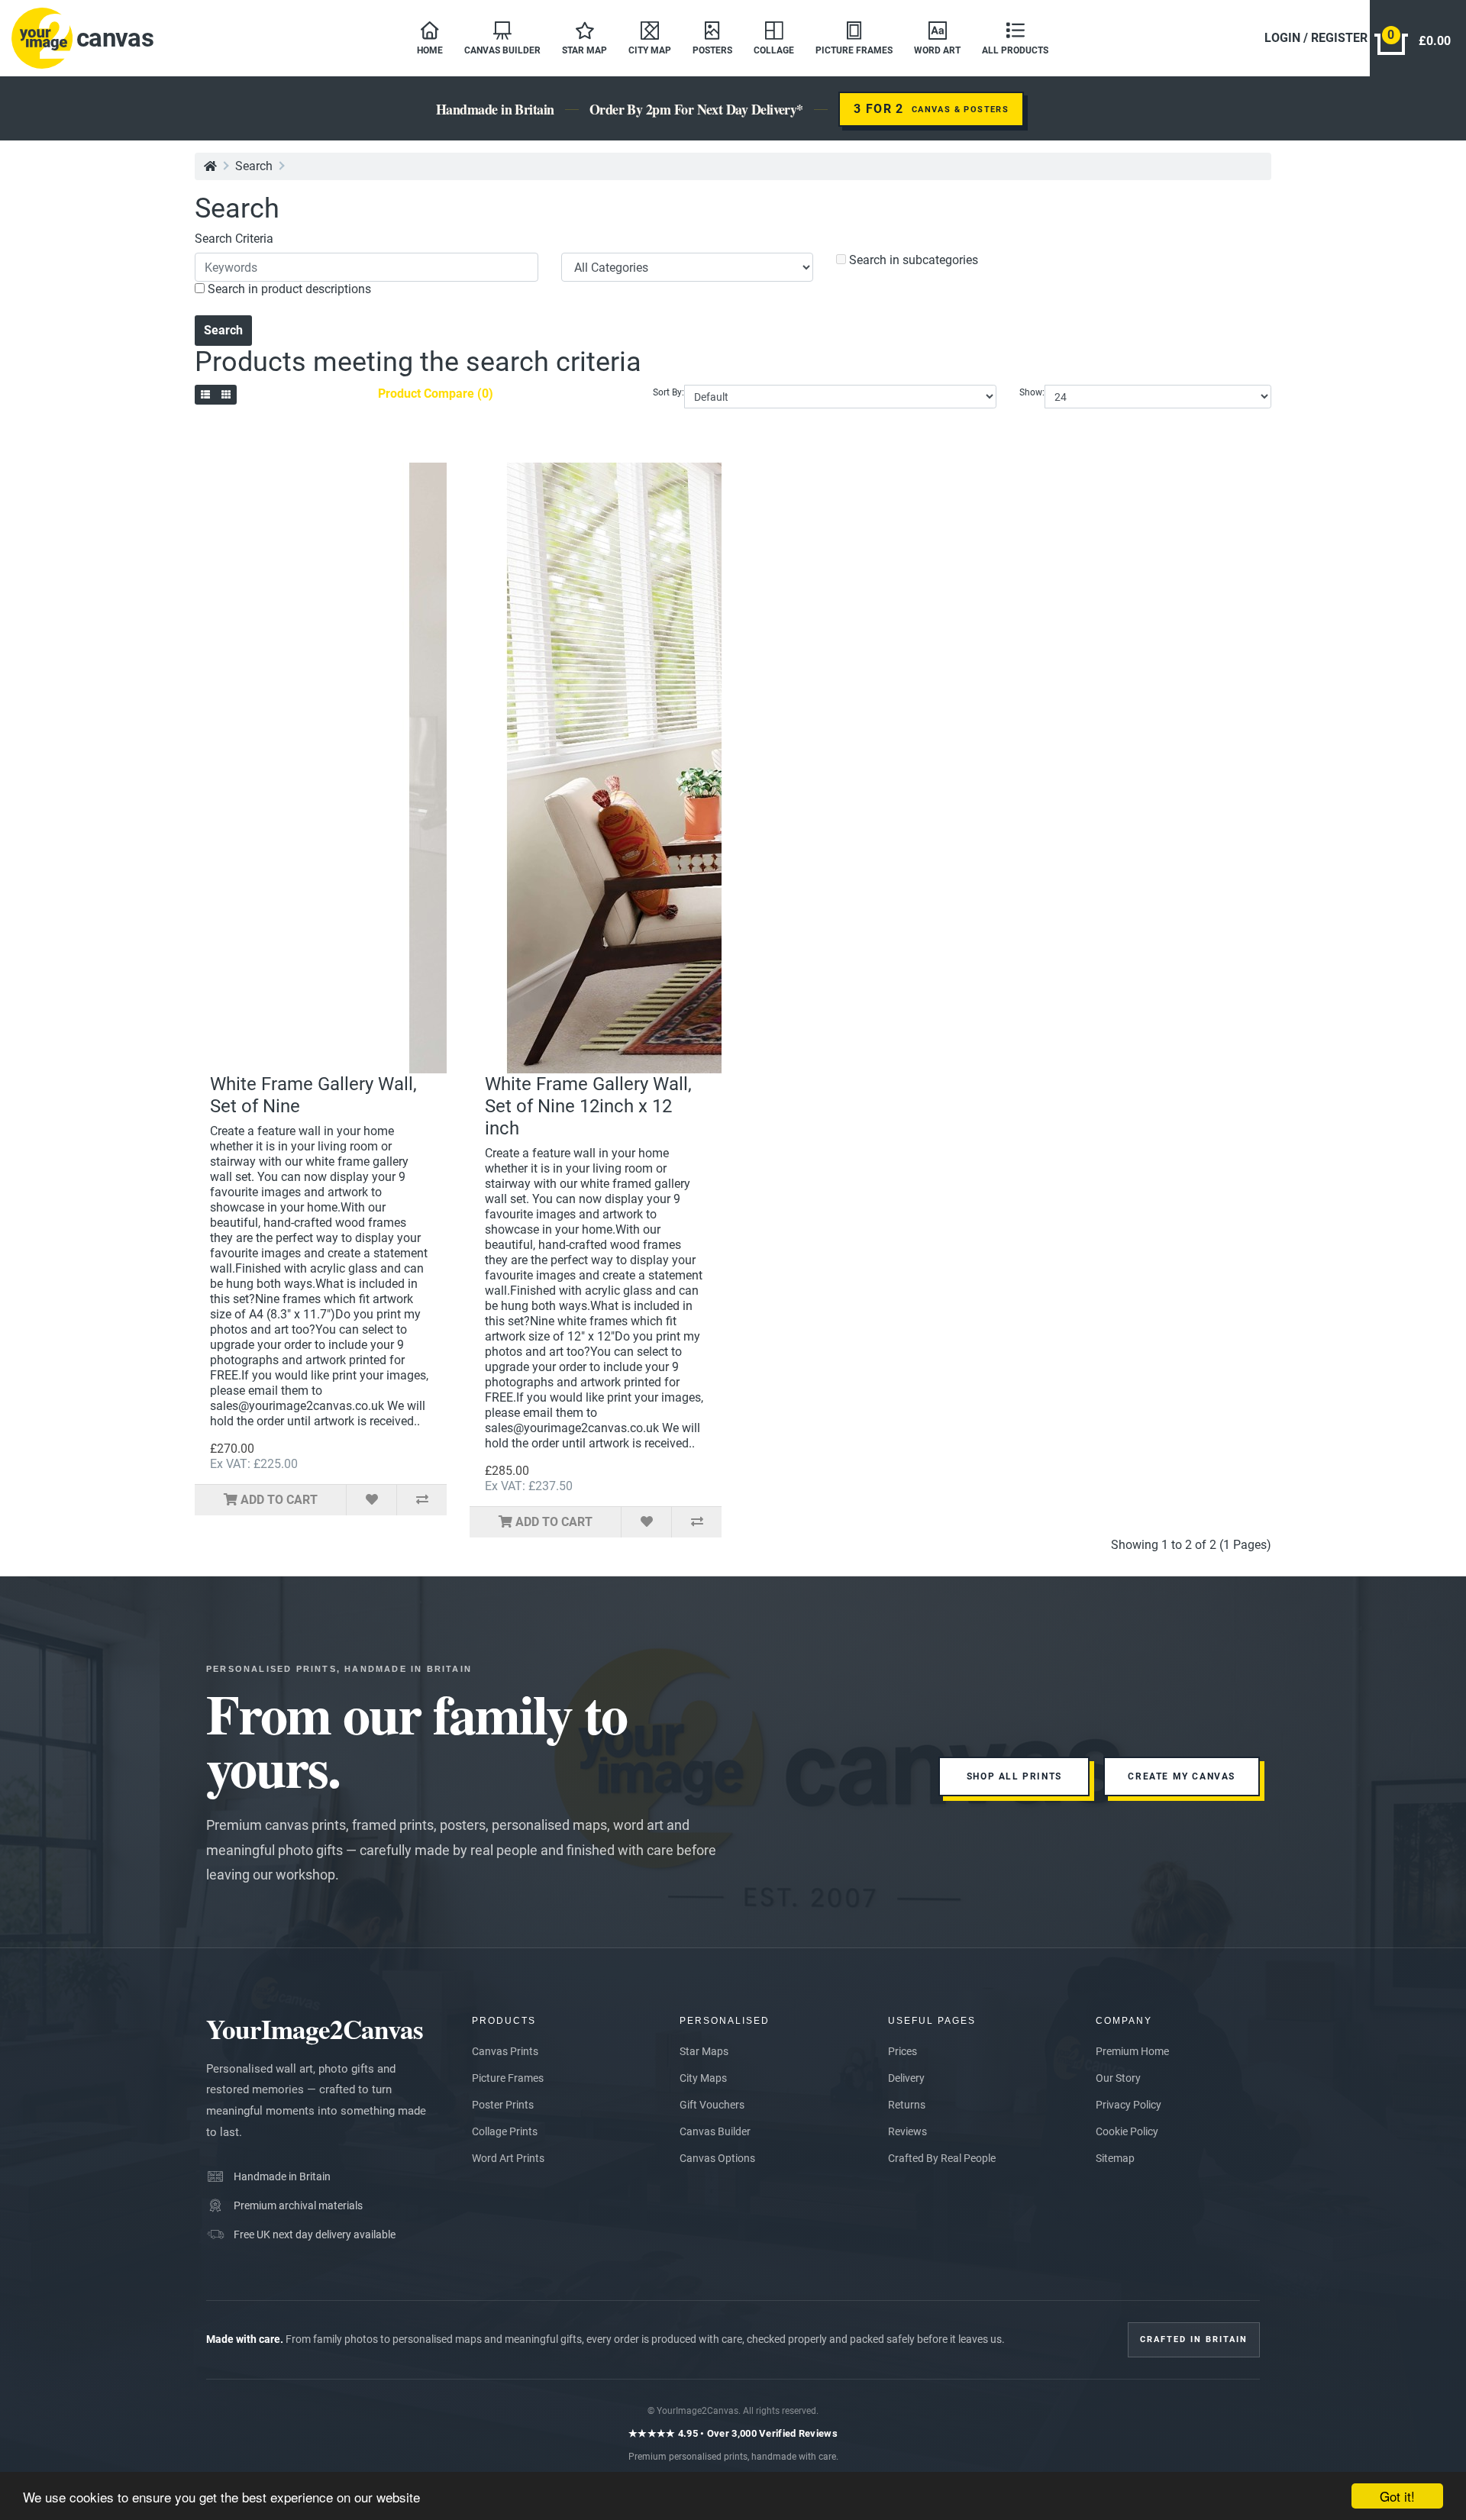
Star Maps (704, 2051)
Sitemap (1115, 2158)
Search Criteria (234, 239)
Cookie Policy (1127, 2131)
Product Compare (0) (436, 394)
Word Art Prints (508, 2158)
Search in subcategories (912, 260)
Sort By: (668, 392)
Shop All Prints (1014, 1776)
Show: (1032, 392)
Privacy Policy (1129, 2105)
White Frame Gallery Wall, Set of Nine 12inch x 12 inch (588, 1106)
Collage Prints (505, 2131)
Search (254, 166)
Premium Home (1132, 2051)
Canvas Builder (715, 2131)
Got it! (1397, 2496)
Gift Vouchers (712, 2105)
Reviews (907, 2131)
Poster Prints (503, 2105)
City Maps (703, 2078)
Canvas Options (717, 2158)
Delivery (906, 2078)
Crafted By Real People (942, 2158)
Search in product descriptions (288, 289)
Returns (907, 2105)
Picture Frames (508, 2078)
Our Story (1118, 2078)
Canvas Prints (505, 2051)
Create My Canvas (1182, 1776)
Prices (903, 2051)
